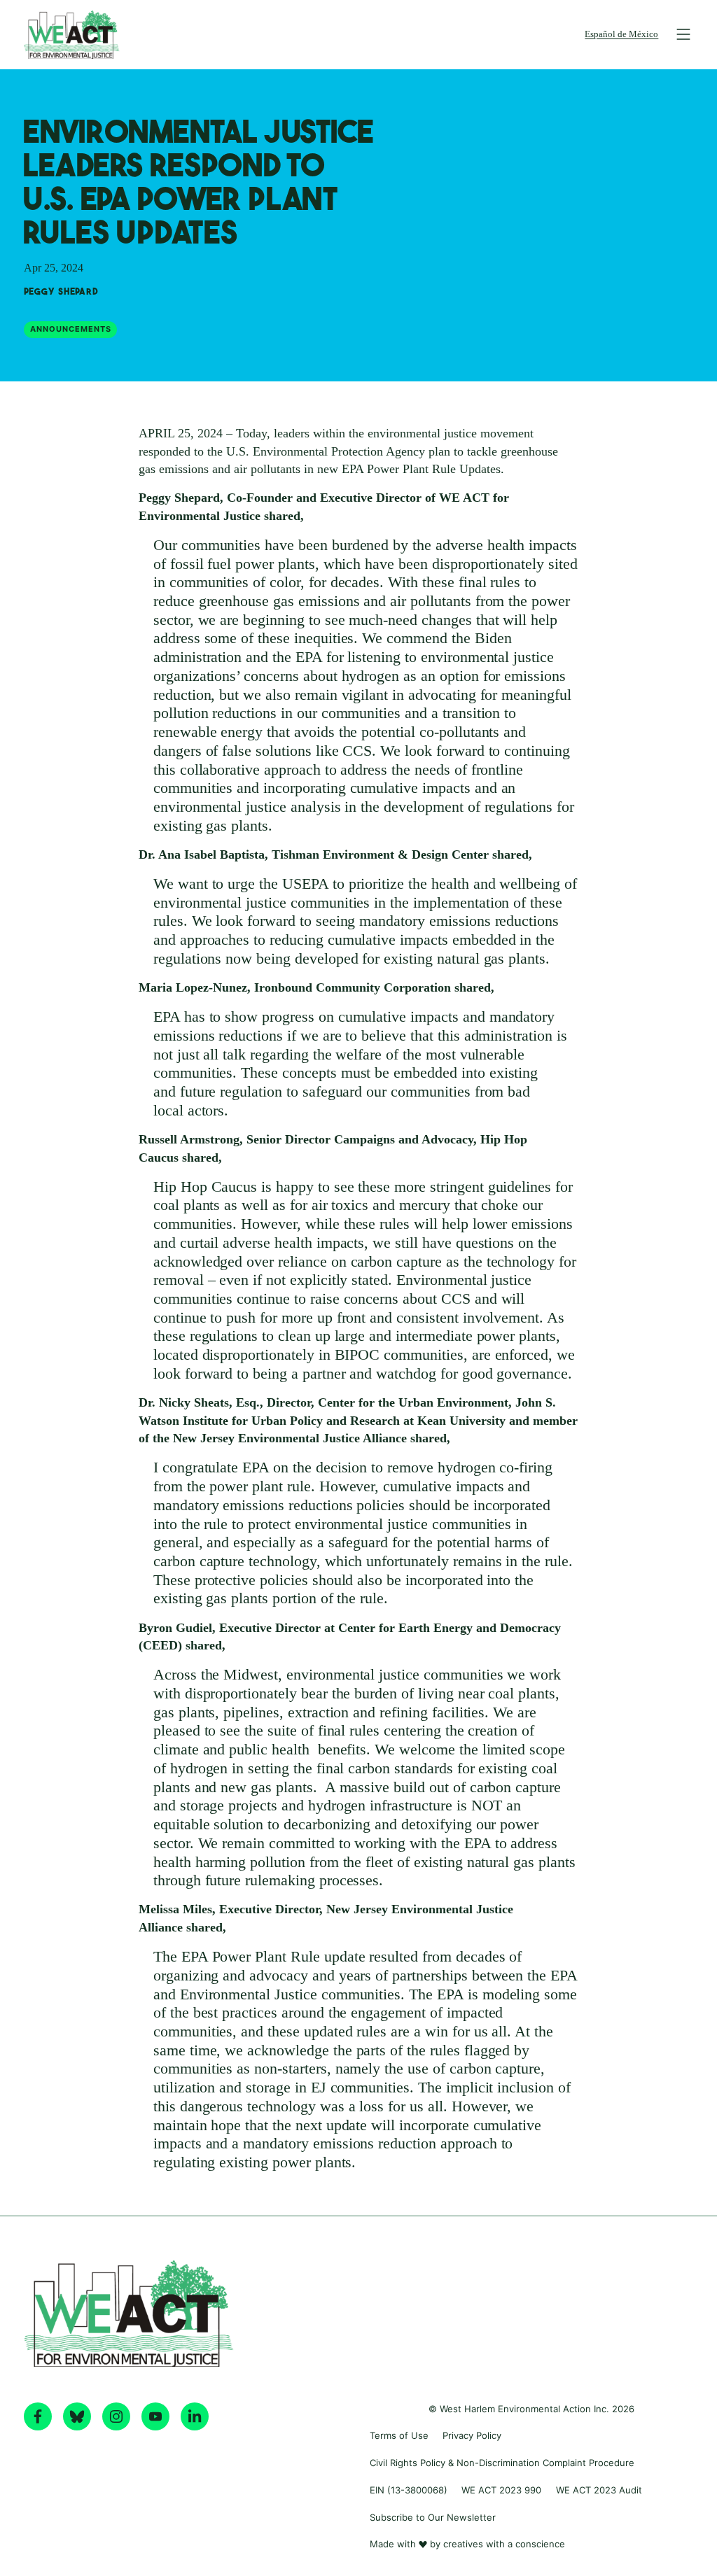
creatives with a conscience (504, 2544)
